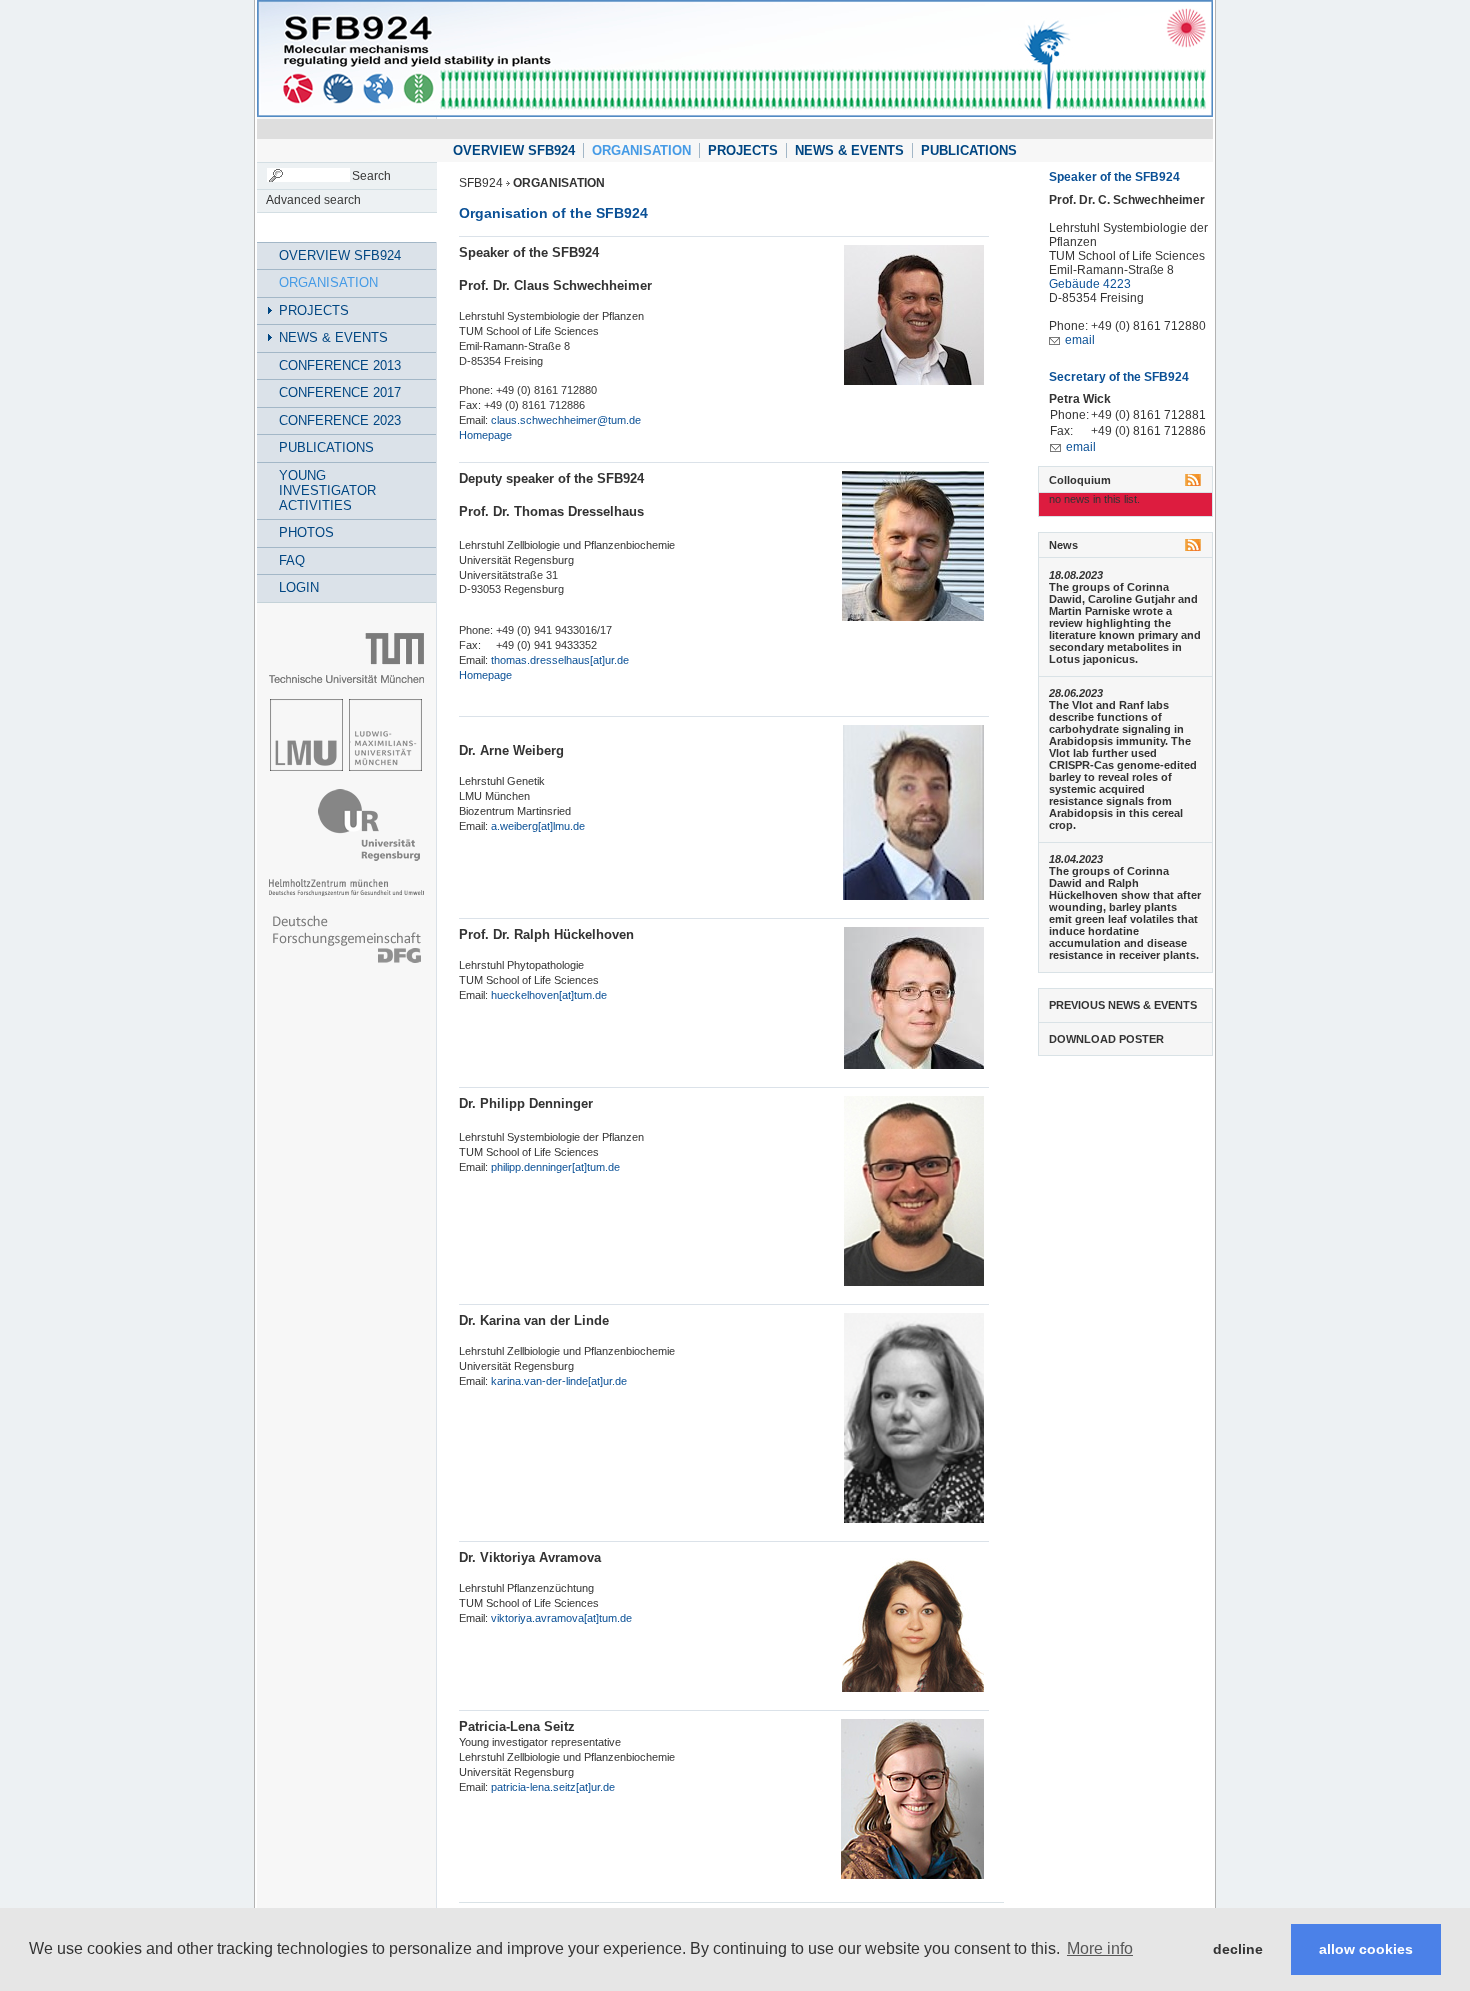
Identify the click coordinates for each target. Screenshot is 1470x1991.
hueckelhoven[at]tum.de (547, 995)
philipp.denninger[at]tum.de (555, 1167)
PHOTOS (306, 532)
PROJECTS (743, 150)
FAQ (292, 560)
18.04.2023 (1076, 859)
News (1063, 545)
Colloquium (1080, 480)
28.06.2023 (1076, 693)
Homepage (485, 435)
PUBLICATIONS (969, 150)
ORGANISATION (641, 150)
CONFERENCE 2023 (340, 420)
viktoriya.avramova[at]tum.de (561, 1618)
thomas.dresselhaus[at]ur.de (560, 660)
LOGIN (299, 587)
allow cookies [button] (1366, 1949)
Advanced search (313, 200)
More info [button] (1100, 1948)
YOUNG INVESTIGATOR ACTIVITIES (327, 490)
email (1080, 340)
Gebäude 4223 (1090, 284)
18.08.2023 (1076, 575)
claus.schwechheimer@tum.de (566, 420)
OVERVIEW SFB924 (514, 150)
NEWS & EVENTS (849, 150)
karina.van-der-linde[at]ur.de (559, 1381)
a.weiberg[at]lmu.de (538, 826)
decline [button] (1238, 1949)
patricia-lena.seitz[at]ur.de (553, 1787)
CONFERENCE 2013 (340, 365)
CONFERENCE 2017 (340, 392)
